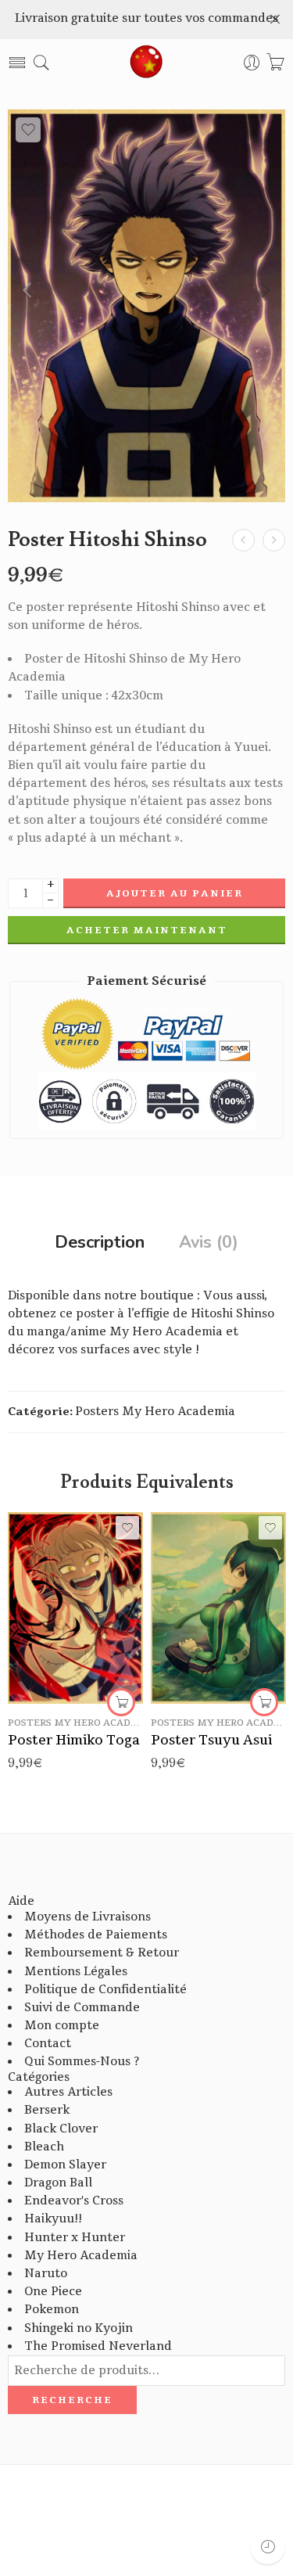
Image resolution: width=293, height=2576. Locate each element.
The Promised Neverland (98, 2346)
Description (100, 1243)
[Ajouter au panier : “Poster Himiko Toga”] (121, 1702)
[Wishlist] (28, 130)
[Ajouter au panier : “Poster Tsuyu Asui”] (264, 1702)
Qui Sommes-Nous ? (82, 2062)
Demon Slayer (65, 2165)
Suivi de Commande (82, 2008)
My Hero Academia (81, 2256)
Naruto (46, 2274)
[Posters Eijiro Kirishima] (274, 540)
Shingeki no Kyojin (79, 2328)
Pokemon (52, 2310)
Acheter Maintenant (147, 930)
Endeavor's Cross (74, 2201)
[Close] (275, 20)
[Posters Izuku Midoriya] (243, 540)
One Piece (53, 2292)
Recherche (72, 2400)
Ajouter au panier (175, 893)
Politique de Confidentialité (105, 1990)
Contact (48, 2044)
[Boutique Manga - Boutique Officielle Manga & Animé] (147, 63)
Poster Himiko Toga (74, 1740)
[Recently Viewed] (268, 2547)
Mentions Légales (76, 1972)
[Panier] (275, 63)
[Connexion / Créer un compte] (252, 63)
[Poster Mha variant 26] (146, 306)
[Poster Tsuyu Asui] (218, 1608)
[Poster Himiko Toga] (75, 1608)
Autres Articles (68, 2092)
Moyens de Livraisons (88, 1917)
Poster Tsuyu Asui (211, 1740)
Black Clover (61, 2129)
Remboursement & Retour (102, 1953)
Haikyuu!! (53, 2219)
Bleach (44, 2147)
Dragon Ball (58, 2183)
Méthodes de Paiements (96, 1935)
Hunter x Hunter (75, 2238)
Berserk (47, 2110)
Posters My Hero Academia (155, 1412)
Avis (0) (209, 1243)
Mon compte (62, 2026)
